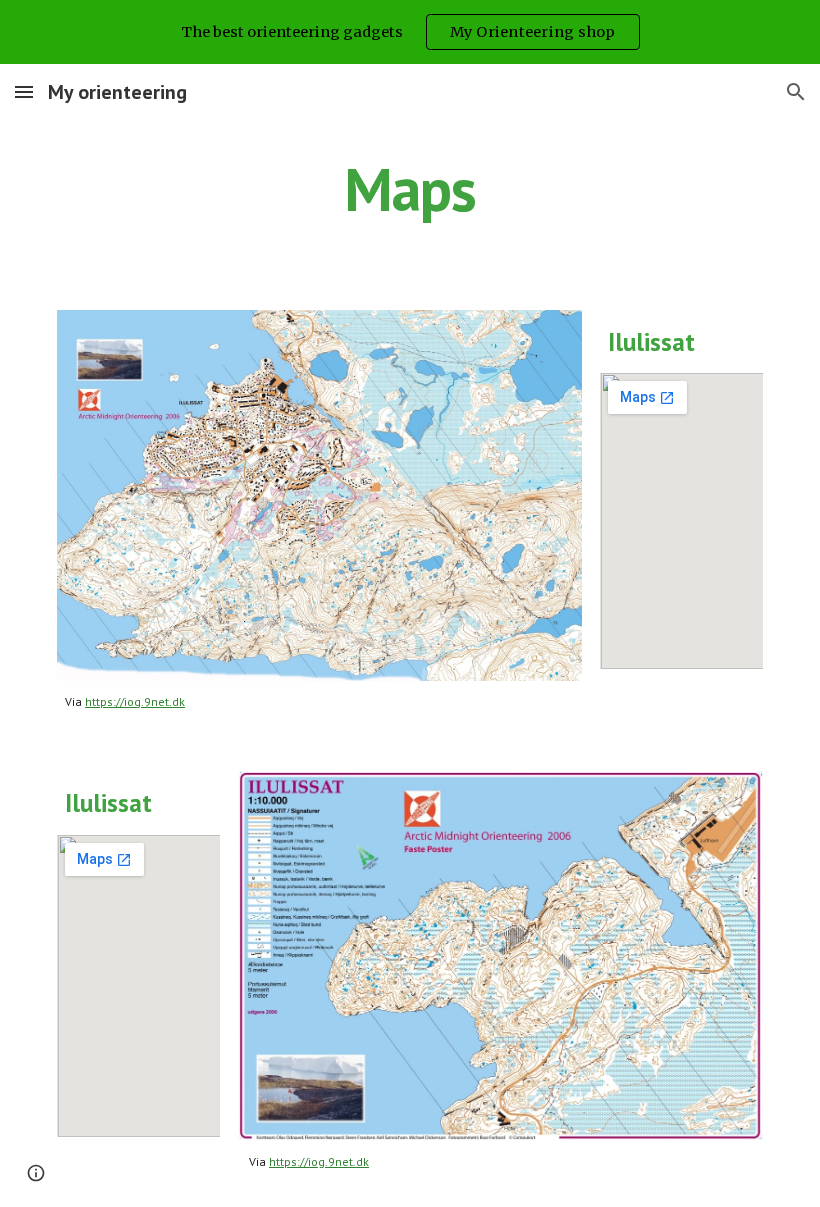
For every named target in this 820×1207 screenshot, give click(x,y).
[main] (410, 189)
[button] (24, 91)
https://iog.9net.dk (135, 701)
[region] (410, 32)
